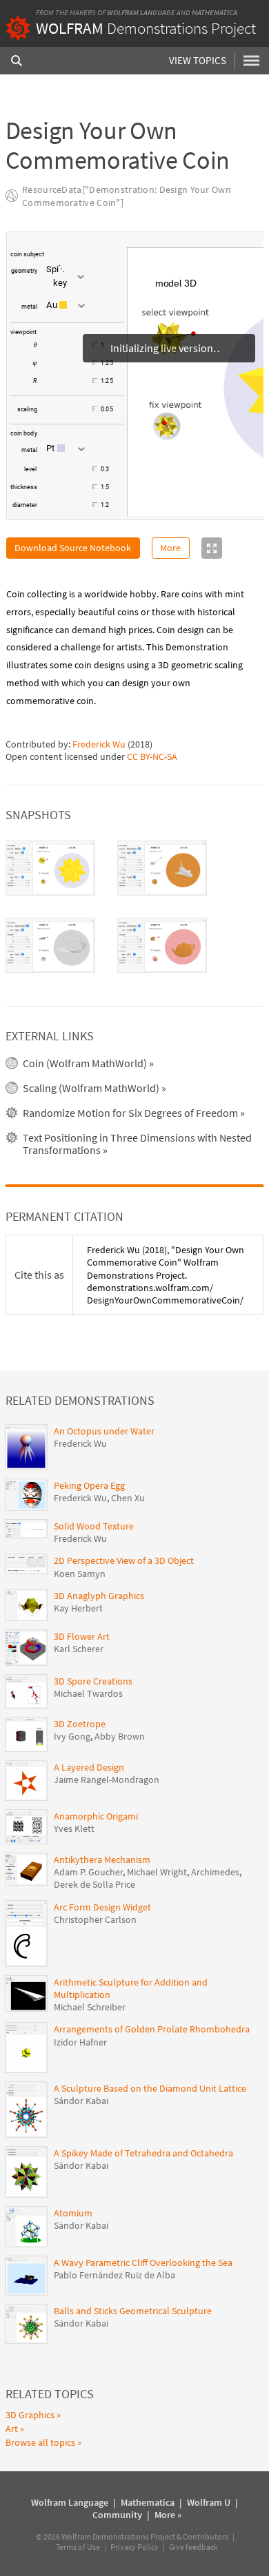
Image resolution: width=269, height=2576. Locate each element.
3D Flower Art (82, 1636)
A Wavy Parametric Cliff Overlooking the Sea (143, 2263)
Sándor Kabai (81, 2101)
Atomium (73, 2213)
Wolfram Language (141, 12)
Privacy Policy (134, 2547)
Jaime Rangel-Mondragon (107, 1780)
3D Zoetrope (80, 1724)
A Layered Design (89, 1767)
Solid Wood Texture (94, 1526)
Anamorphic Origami (96, 1816)
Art (12, 2429)
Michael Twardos (88, 1693)
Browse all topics (40, 2442)
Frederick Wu (99, 744)
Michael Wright (157, 1872)
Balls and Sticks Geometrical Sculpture (133, 2311)
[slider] (66, 352)
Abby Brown (120, 1736)
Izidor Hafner (80, 2042)
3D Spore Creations (93, 1681)
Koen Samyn (80, 1574)
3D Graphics (30, 2415)
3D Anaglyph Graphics (99, 1596)
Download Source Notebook (73, 548)
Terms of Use (78, 2547)
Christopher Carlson (95, 1919)
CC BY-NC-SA (152, 756)
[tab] (50, 868)
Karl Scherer (79, 1649)
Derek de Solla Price (94, 1884)
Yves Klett (74, 1828)
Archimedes (215, 1872)
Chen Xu (128, 1498)
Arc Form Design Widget (102, 1907)
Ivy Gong (72, 1736)
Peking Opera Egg (89, 1485)
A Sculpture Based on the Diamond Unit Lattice (150, 2088)
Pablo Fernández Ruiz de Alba (114, 2275)
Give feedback (193, 2547)
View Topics (198, 60)
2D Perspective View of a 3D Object (124, 1560)
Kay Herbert (78, 1608)
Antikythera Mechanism (102, 1859)
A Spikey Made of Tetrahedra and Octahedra (143, 2153)
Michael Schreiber (90, 2007)
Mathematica (215, 12)
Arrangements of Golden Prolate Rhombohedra (152, 2029)
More (170, 548)
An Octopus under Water (104, 1431)
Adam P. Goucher (88, 1872)
